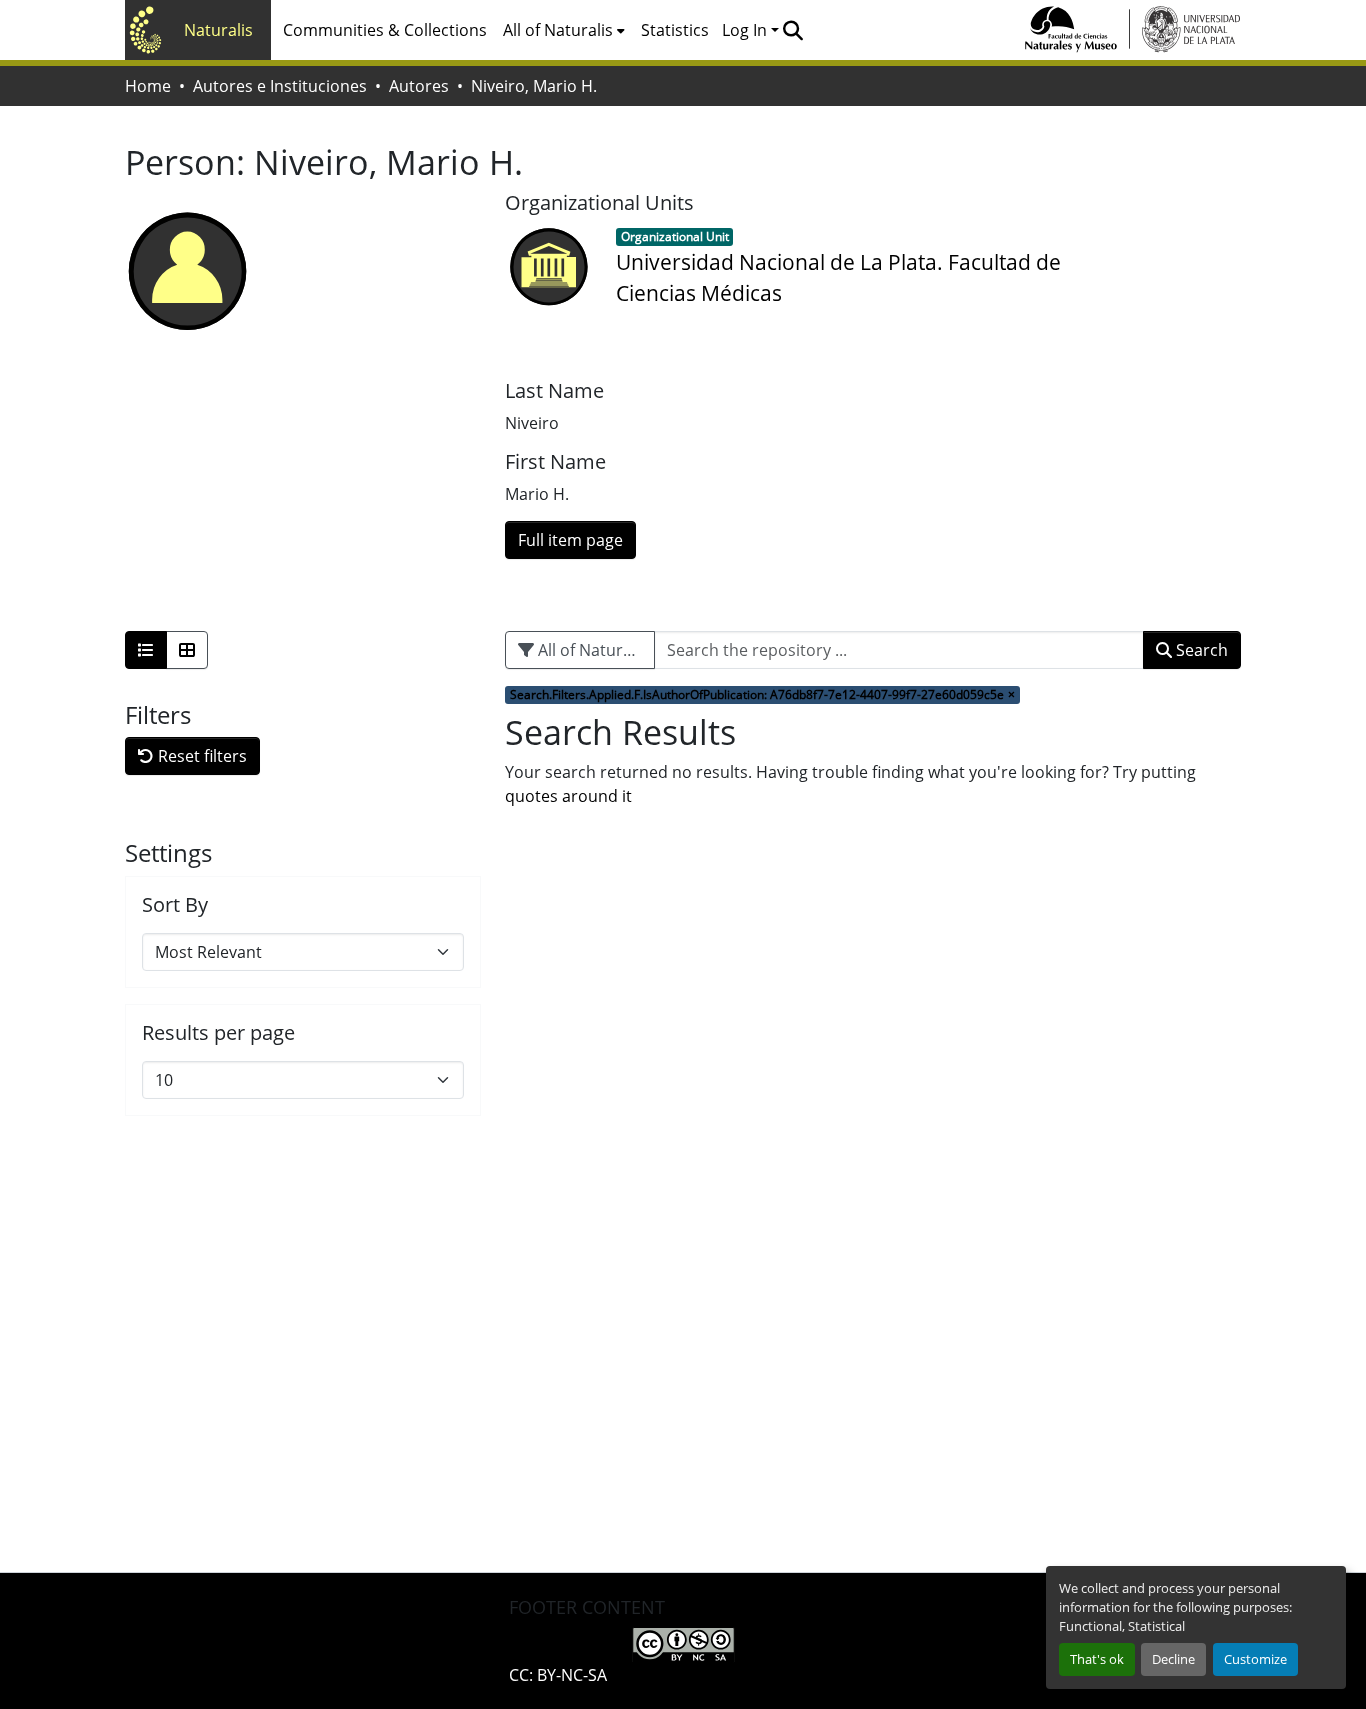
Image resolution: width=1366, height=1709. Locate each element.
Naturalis (218, 30)
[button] (792, 30)
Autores (419, 86)
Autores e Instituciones (280, 86)
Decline (1173, 1659)
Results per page (218, 1033)
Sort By (175, 905)
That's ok (1097, 1659)
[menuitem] (564, 30)
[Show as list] (146, 650)
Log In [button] (746, 30)
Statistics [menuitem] (675, 30)
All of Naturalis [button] (558, 30)
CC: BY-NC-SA (558, 1675)
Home (148, 86)
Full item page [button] (570, 540)
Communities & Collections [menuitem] (385, 30)
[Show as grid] (187, 650)
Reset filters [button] (200, 756)
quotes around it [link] (568, 796)
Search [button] (1200, 650)
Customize (1255, 1659)
